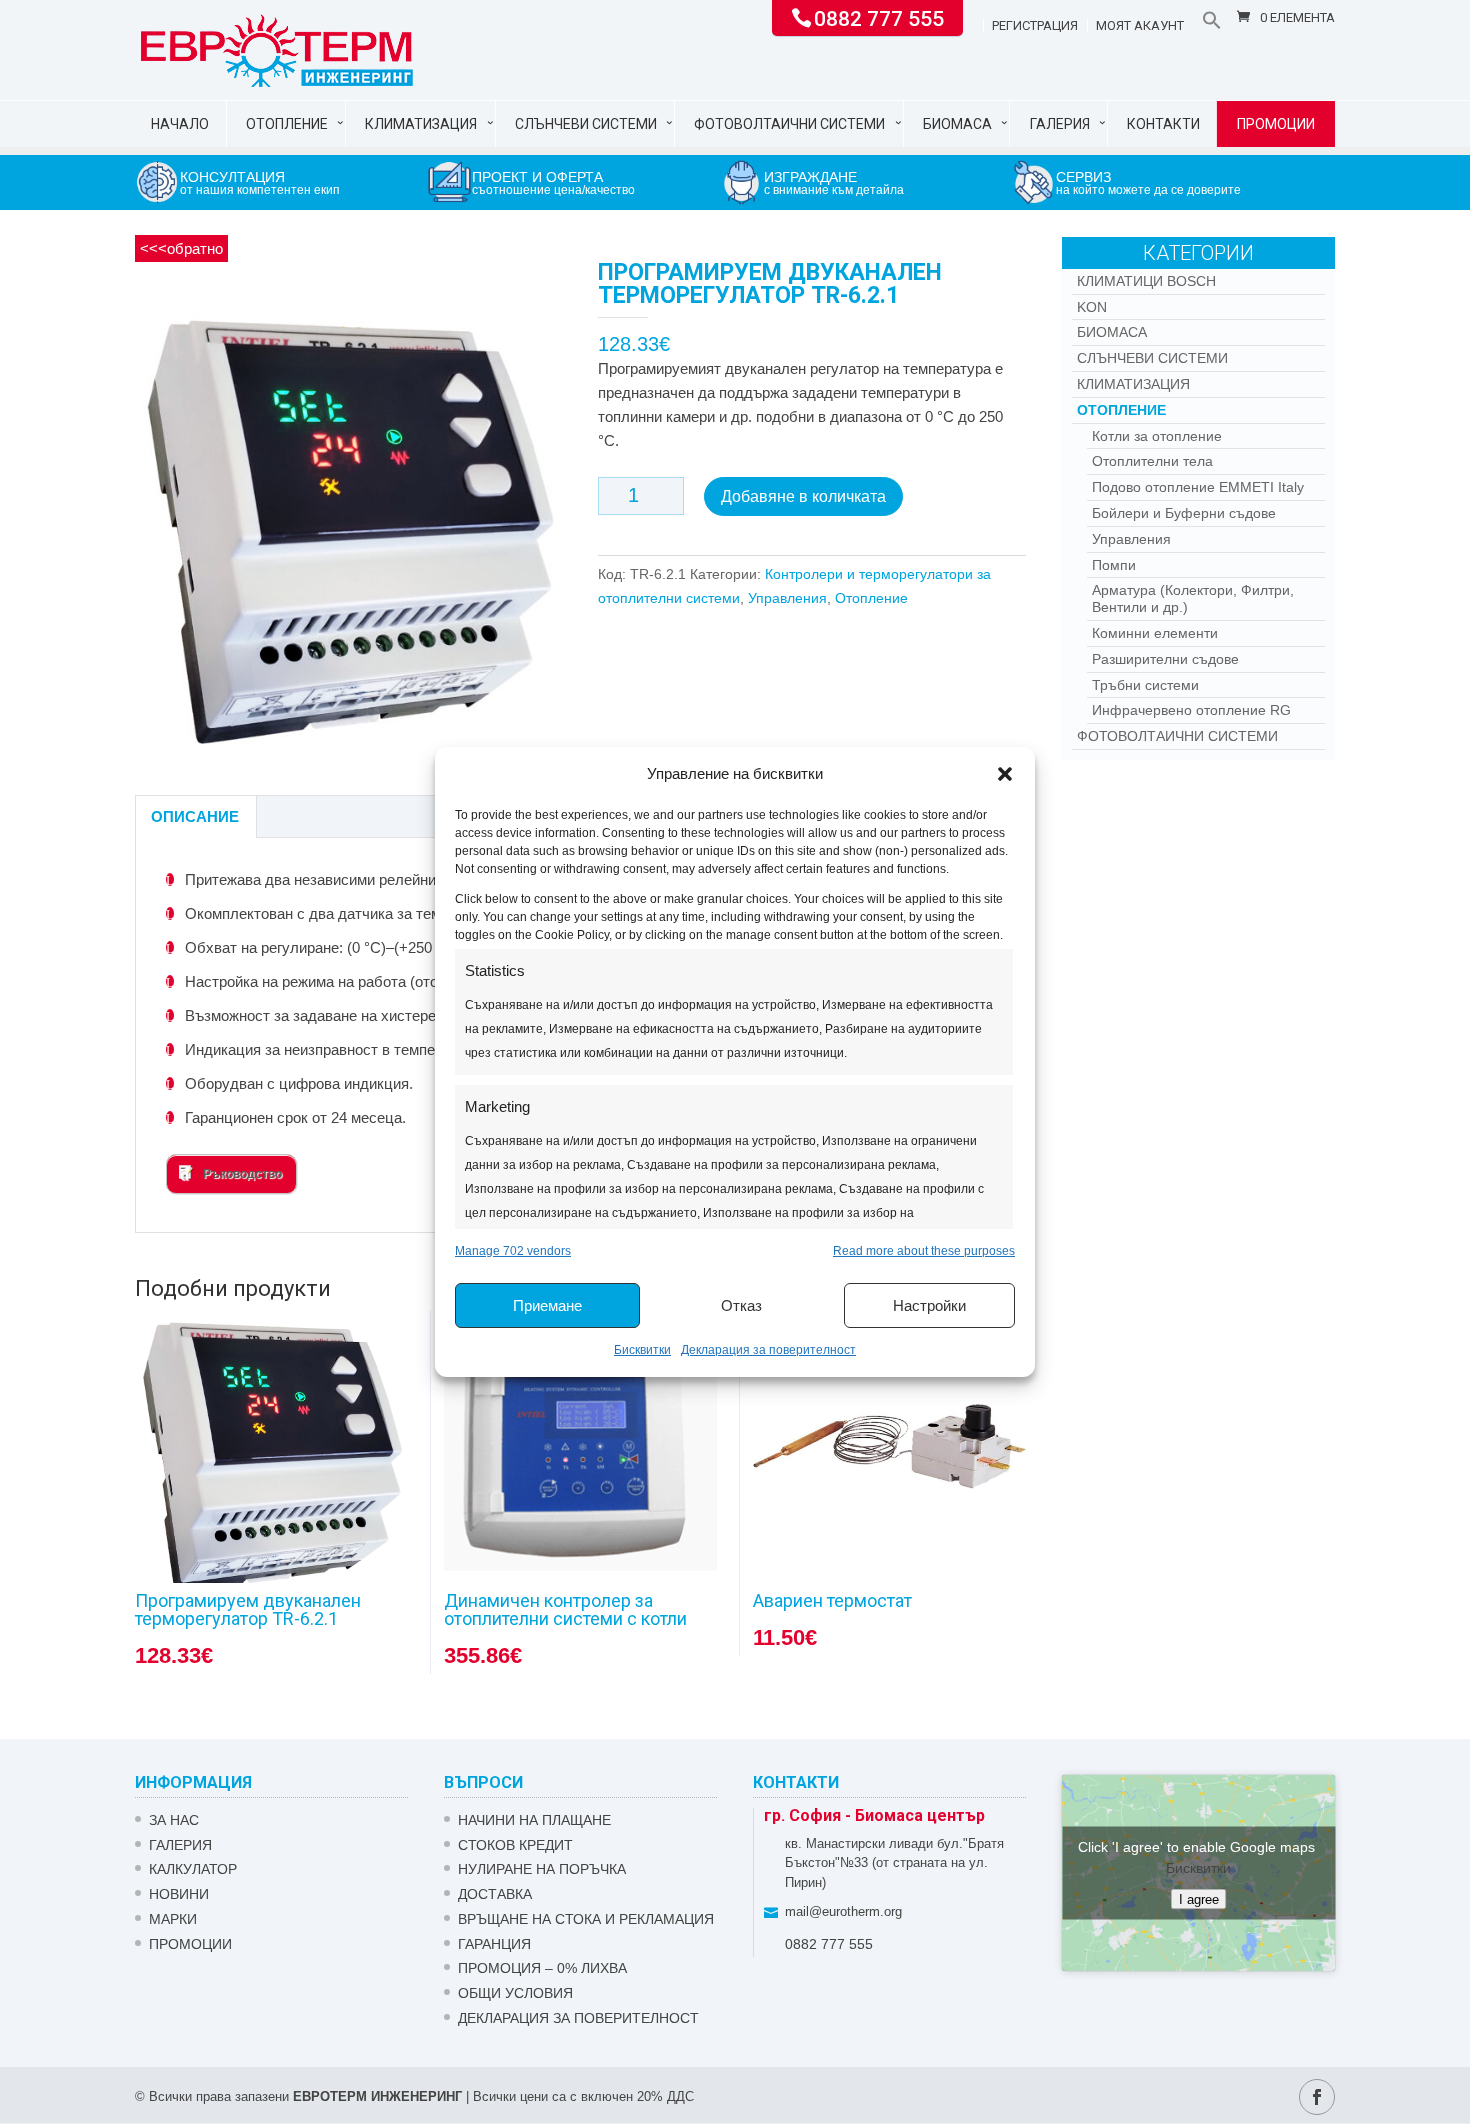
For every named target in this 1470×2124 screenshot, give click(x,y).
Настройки (929, 1305)
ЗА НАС (174, 1820)
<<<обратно (181, 248)
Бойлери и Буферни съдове (1184, 513)
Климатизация (421, 124)
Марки (173, 1919)
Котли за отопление (1157, 436)
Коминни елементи (1155, 633)
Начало (180, 124)
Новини (179, 1894)
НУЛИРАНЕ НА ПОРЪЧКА (542, 1869)
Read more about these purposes (924, 1251)
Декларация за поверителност (768, 1350)
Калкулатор (193, 1869)
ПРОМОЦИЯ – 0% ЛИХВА (542, 1968)
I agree (1199, 1898)
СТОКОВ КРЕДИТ (515, 1845)
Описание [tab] (195, 816)
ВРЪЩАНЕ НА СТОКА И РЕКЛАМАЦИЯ (586, 1919)
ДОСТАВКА (495, 1894)
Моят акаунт (1140, 26)
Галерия (1060, 124)
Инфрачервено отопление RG (1191, 710)
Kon (1092, 307)
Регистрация (1035, 26)
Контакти (1163, 124)
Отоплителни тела (1152, 461)
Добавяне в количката (803, 496)
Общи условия (515, 1993)
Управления (787, 598)
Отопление (287, 124)
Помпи (1114, 565)
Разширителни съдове (1165, 659)
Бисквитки (642, 1350)
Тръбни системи (1145, 685)
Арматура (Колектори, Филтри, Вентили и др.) (1193, 598)
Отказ (741, 1305)
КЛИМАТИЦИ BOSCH (1146, 281)
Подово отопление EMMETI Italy (1198, 487)
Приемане (547, 1305)
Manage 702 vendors (513, 1251)
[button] (1005, 774)
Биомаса (957, 124)
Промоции (1276, 124)
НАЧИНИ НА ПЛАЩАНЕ (534, 1820)
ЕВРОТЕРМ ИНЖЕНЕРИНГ (377, 2096)
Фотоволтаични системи (789, 124)
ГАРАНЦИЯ (494, 1944)
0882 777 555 (879, 17)
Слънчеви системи (586, 124)
